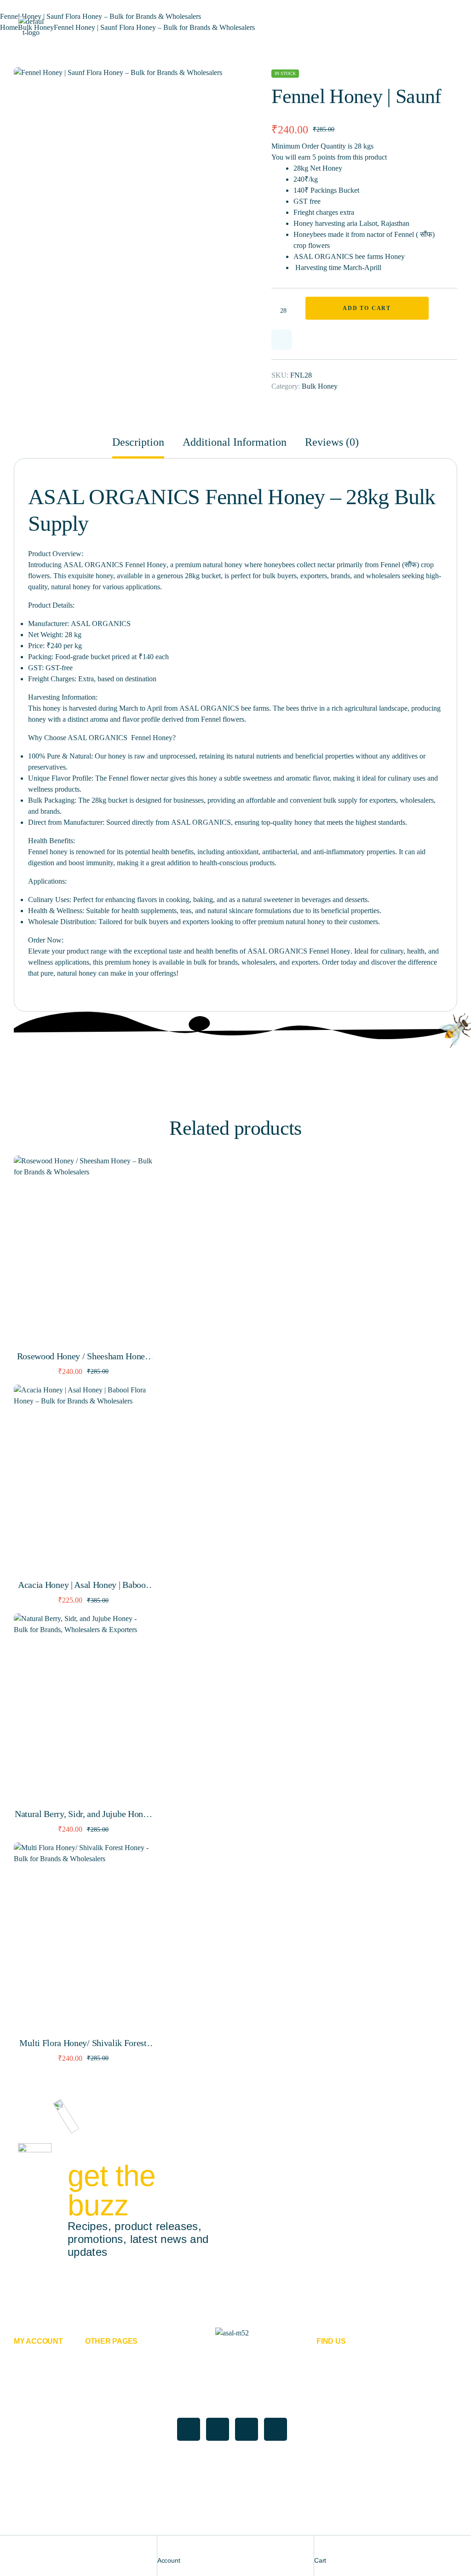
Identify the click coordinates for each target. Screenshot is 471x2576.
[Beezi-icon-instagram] (276, 2429)
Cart (320, 2560)
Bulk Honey (320, 386)
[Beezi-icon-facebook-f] (189, 2429)
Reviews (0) (332, 442)
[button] (218, 80)
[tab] (142, 447)
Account (169, 2560)
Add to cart (367, 308)
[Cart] (319, 2547)
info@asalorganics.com (358, 2468)
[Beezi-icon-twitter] (218, 2429)
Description (138, 442)
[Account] (162, 2547)
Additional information (235, 442)
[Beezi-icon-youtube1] (247, 2429)
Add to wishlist (282, 340)
